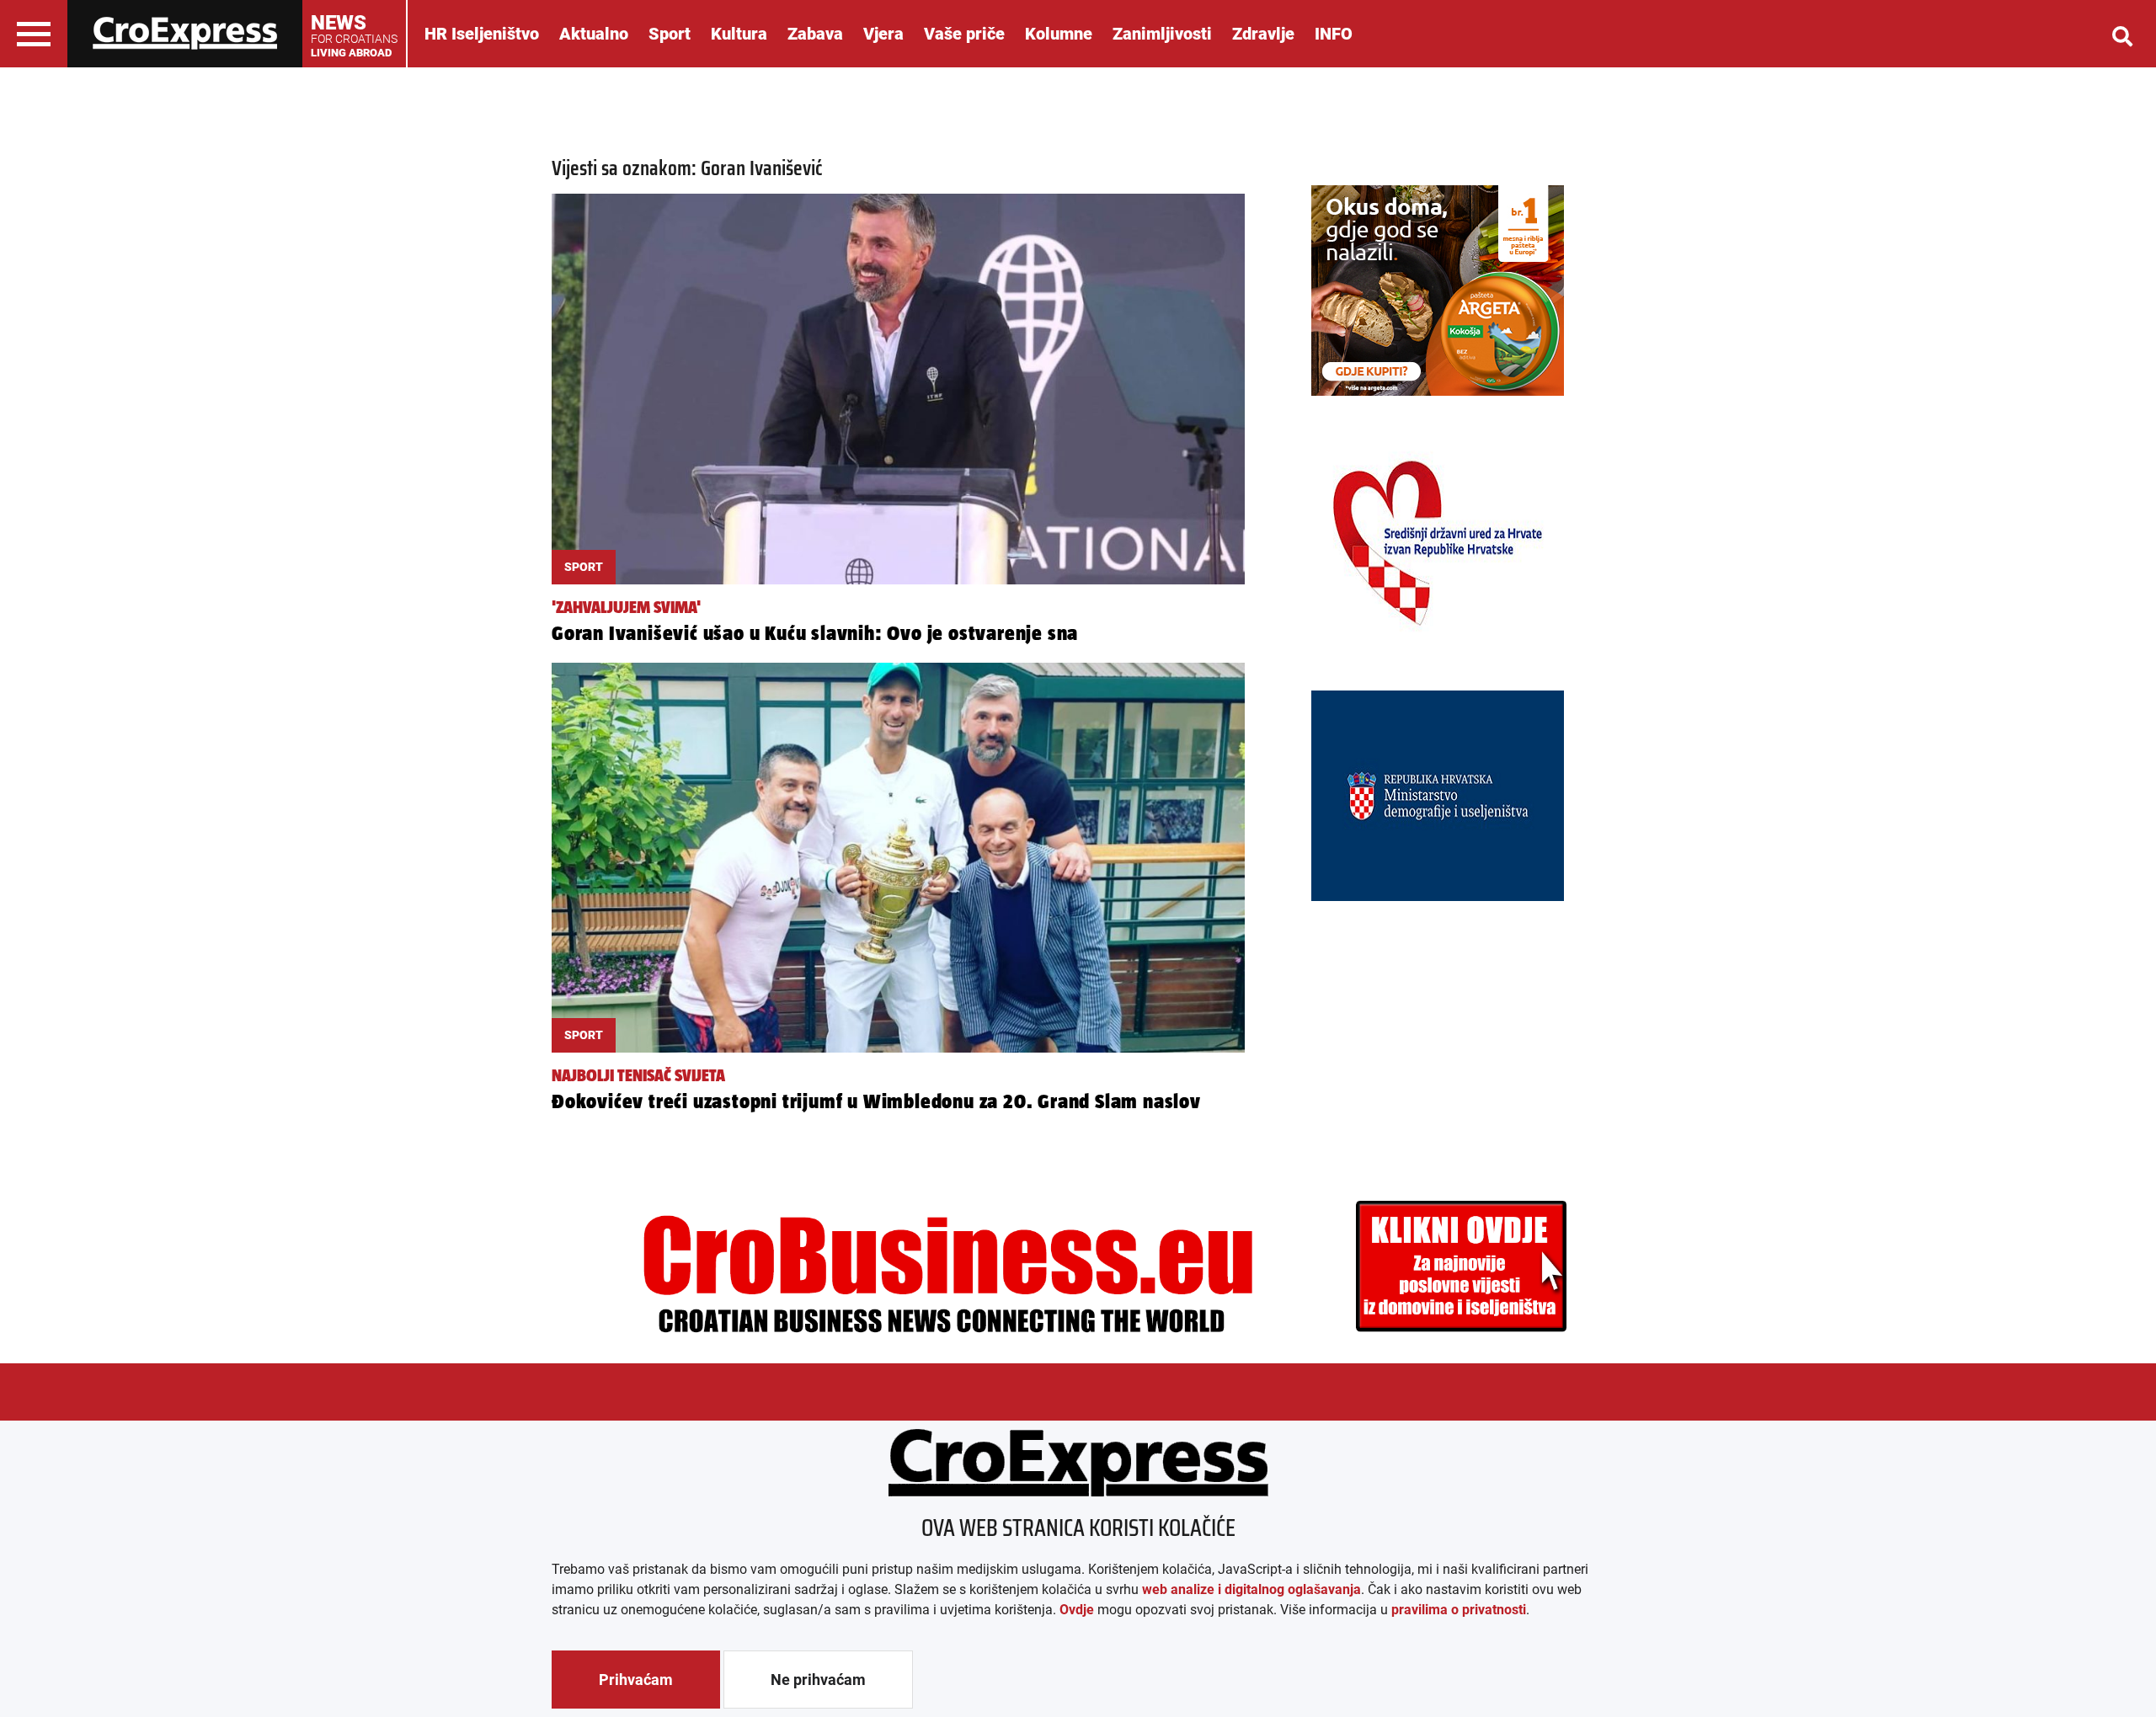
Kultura (739, 34)
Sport (670, 34)
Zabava (815, 34)
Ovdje (1077, 1610)
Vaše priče (964, 34)
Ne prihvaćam (818, 1680)
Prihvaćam (636, 1680)
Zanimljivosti (1162, 34)
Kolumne (1059, 34)
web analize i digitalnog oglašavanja (1251, 1589)
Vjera (883, 34)
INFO (1334, 34)
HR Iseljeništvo (482, 34)
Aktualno (594, 34)
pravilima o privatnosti (1459, 1610)
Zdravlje (1263, 34)
